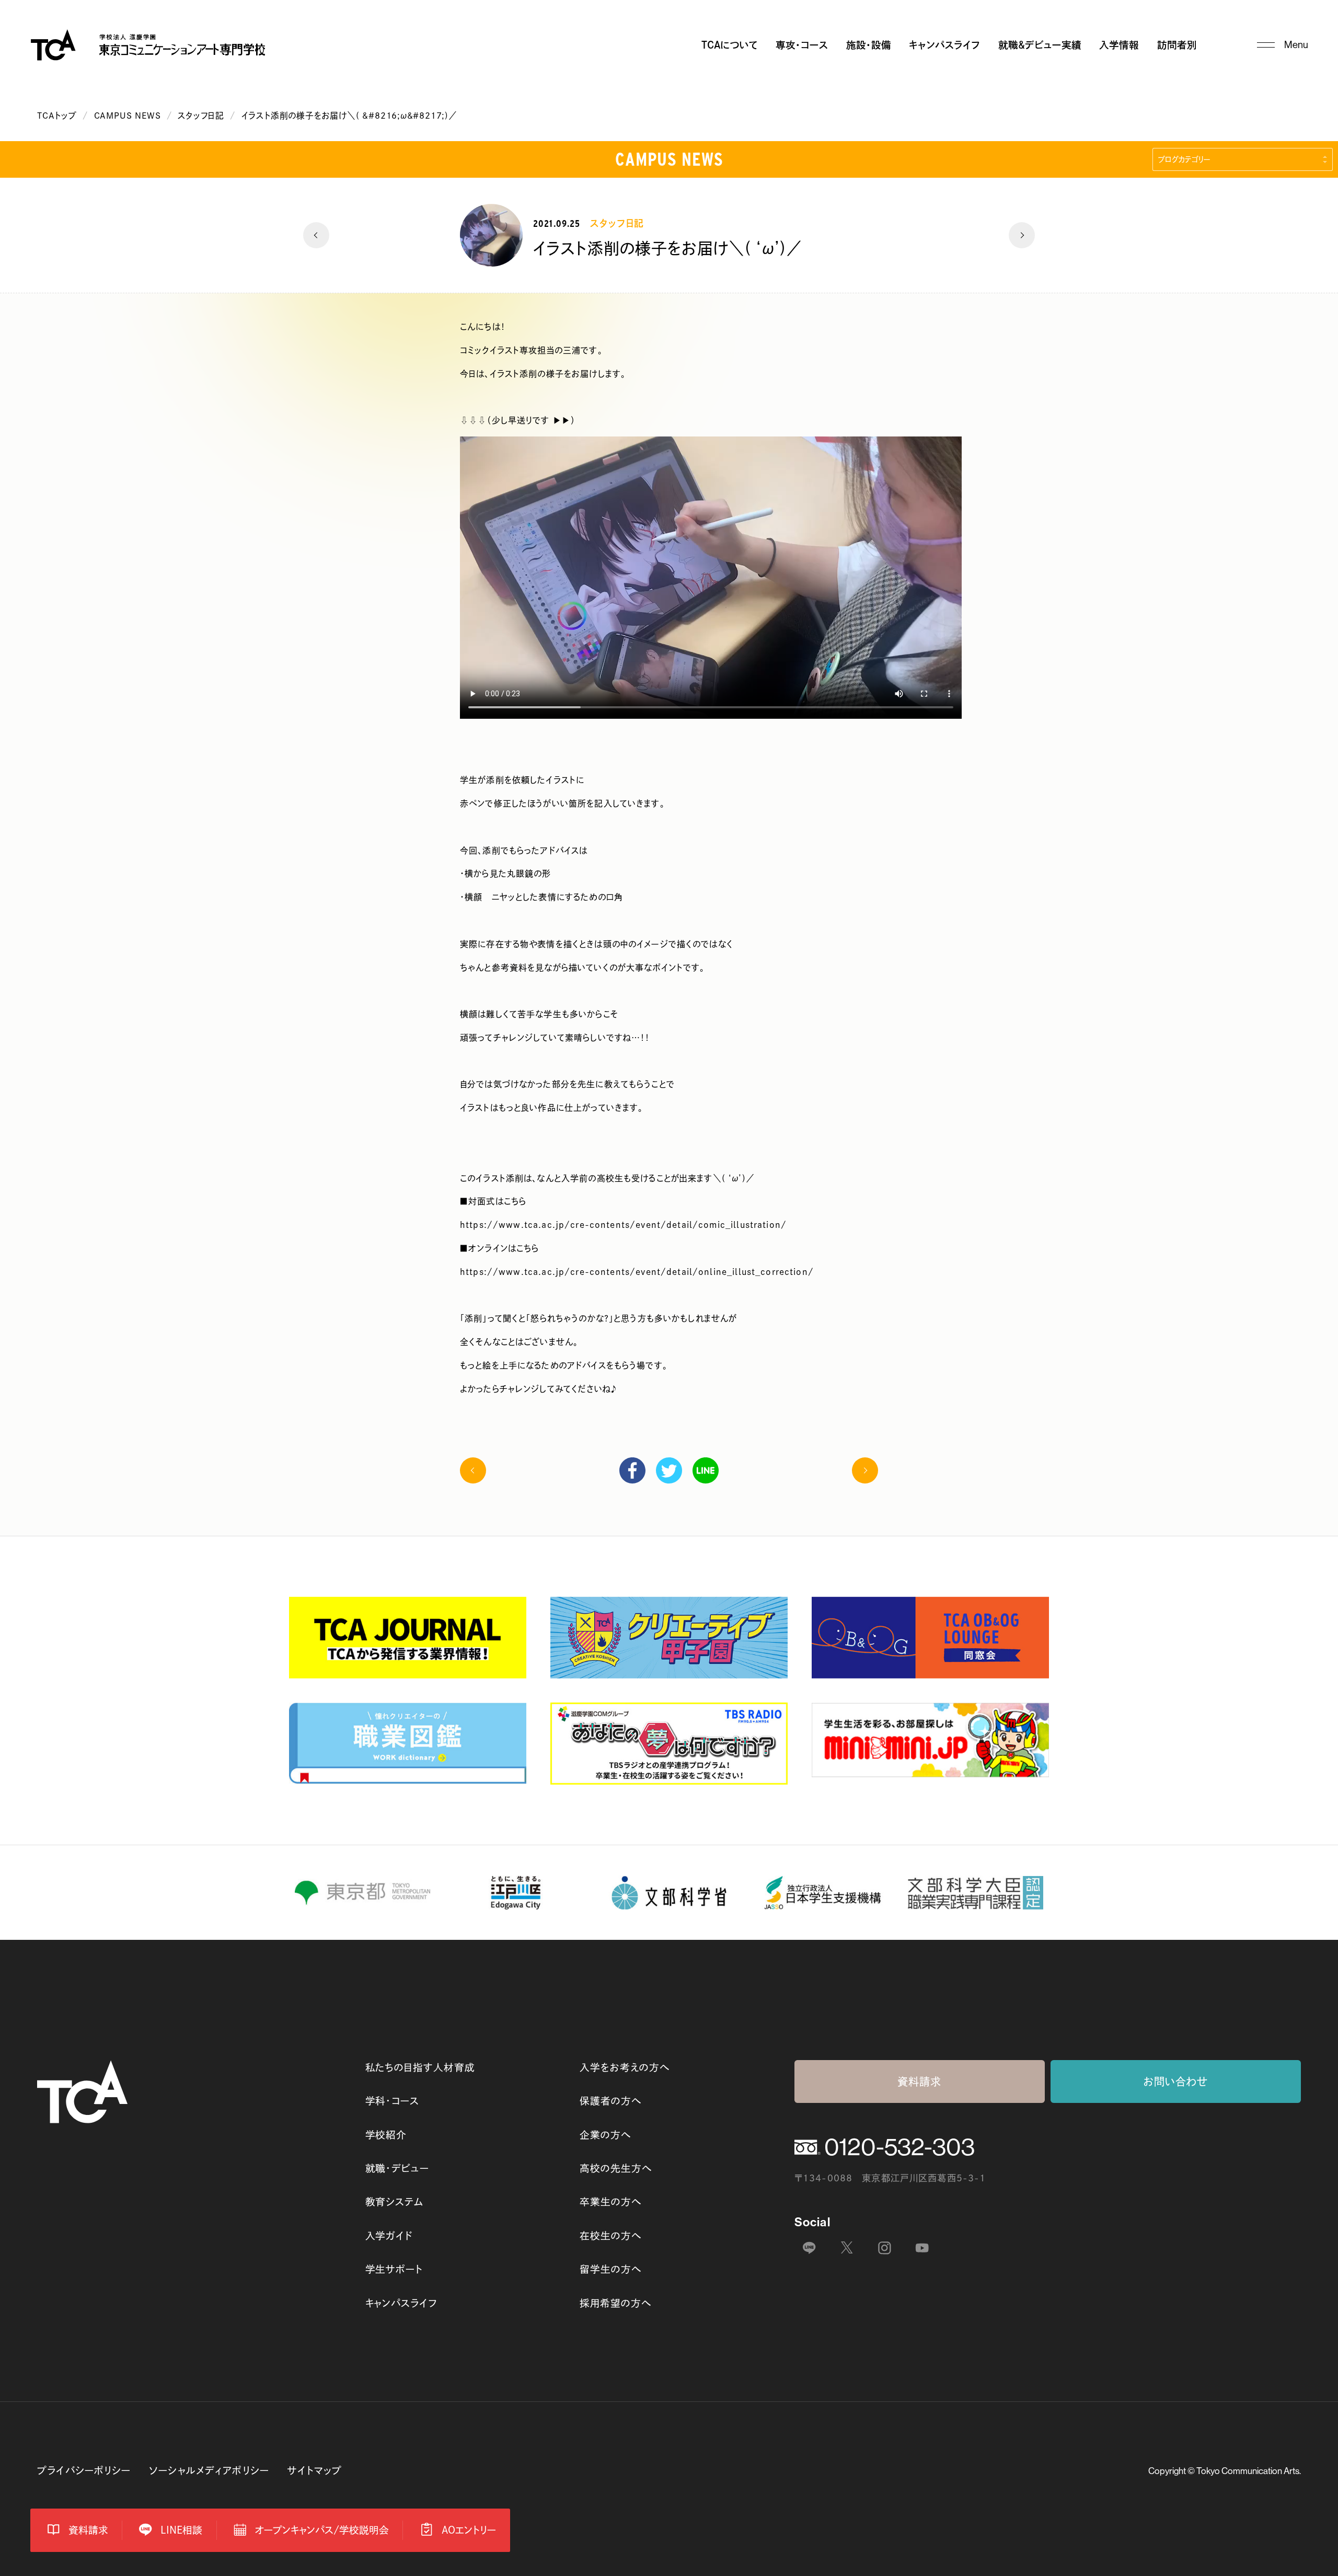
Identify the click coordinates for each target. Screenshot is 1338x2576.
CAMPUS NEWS (128, 116)
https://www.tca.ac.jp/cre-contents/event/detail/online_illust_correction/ (637, 1272)
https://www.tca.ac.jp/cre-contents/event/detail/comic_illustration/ (623, 1225)
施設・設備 (869, 45)
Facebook (632, 1470)
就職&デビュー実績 (1040, 45)
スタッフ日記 (201, 116)
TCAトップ (57, 116)
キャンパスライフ (944, 45)
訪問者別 (1177, 45)
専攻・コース (802, 45)
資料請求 (920, 2081)
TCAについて (730, 45)
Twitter (669, 1470)
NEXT (1022, 235)
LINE (706, 1470)
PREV (316, 235)
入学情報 (1119, 45)
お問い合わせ (1176, 2081)
